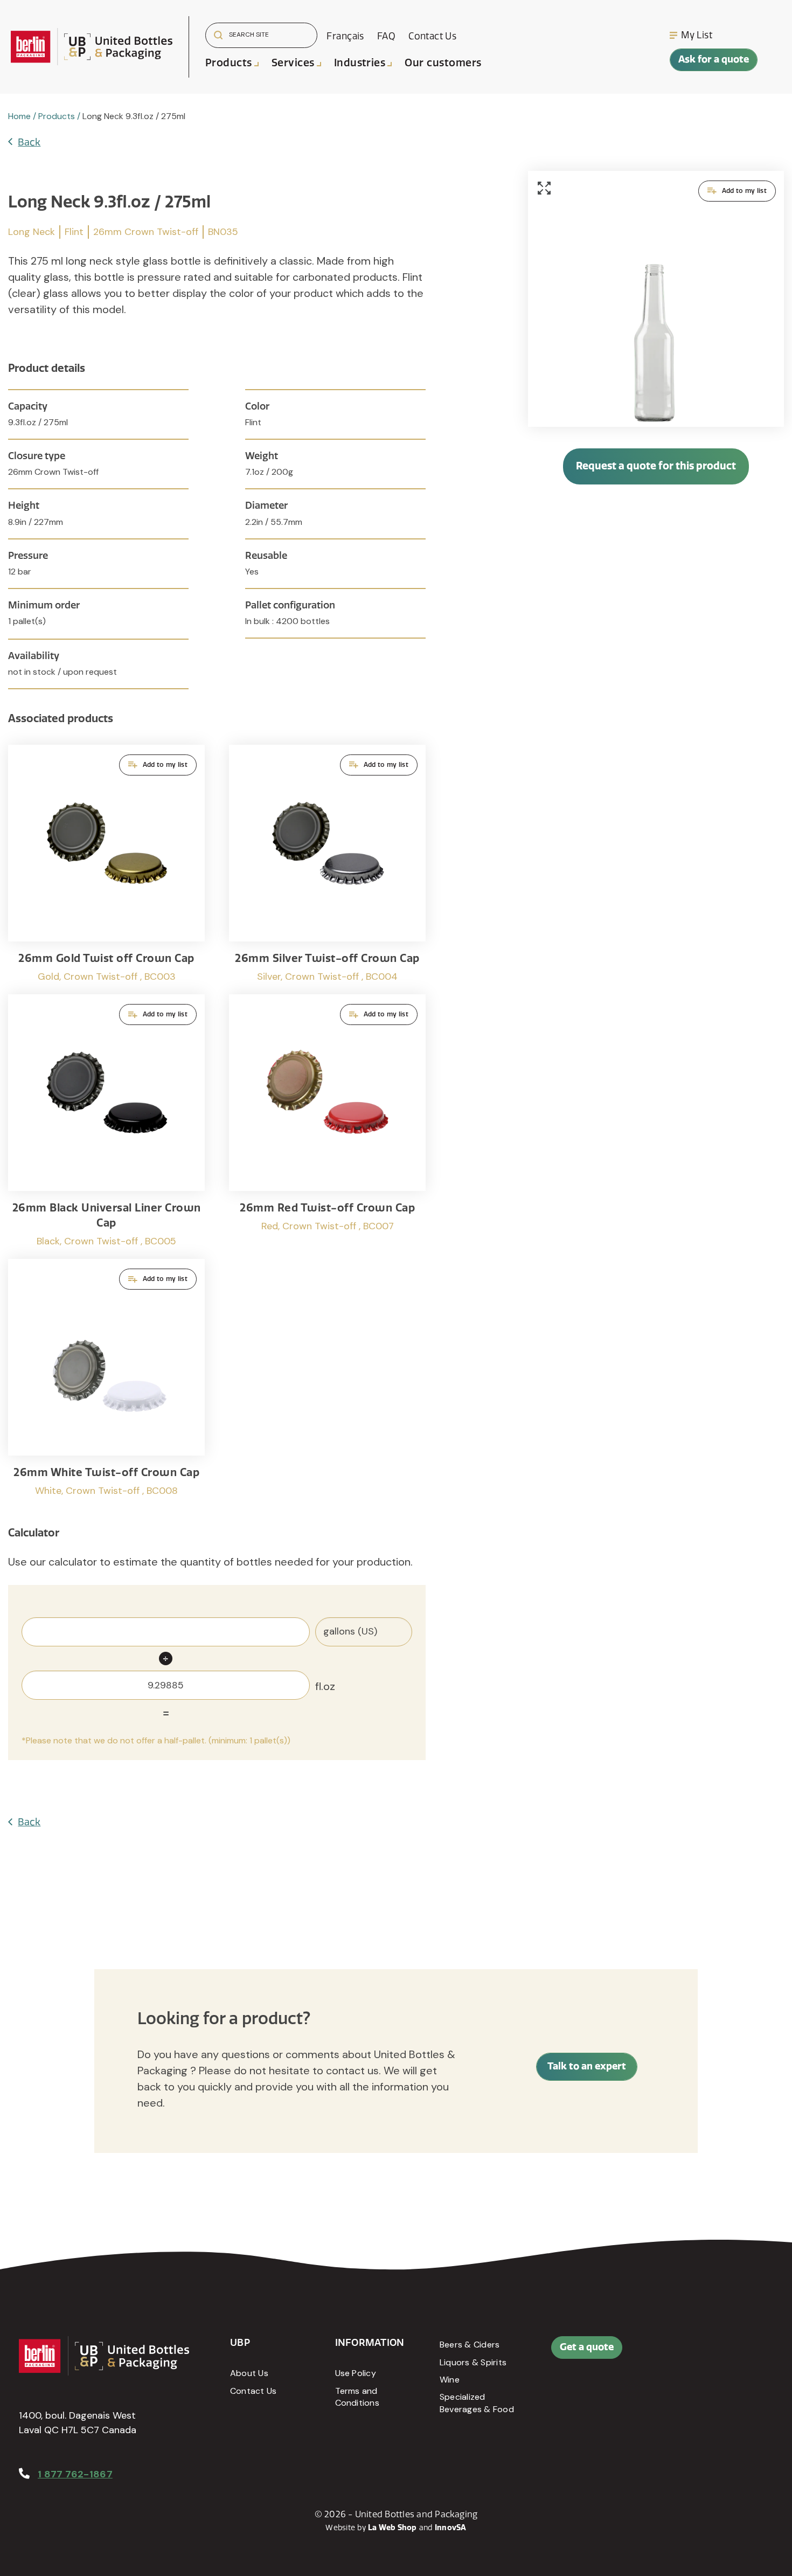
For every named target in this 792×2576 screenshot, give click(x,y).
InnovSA (451, 2528)
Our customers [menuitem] (443, 63)
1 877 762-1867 (75, 2474)
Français (345, 36)
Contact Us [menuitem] (432, 36)
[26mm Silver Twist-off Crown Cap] (327, 864)
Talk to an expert (587, 2066)
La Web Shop (392, 2528)
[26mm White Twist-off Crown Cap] (106, 1378)
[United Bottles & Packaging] (92, 47)
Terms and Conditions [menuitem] (357, 2397)
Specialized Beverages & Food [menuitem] (477, 2403)
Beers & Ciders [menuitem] (470, 2345)
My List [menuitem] (697, 35)
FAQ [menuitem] (386, 36)
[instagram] (751, 2353)
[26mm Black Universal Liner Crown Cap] (106, 1121)
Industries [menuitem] (360, 63)
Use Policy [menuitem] (356, 2373)
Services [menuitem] (293, 63)
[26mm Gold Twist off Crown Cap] (106, 864)
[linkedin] (726, 2353)
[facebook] (702, 2353)
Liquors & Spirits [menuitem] (473, 2362)
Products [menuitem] (229, 63)
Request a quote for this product (656, 466)
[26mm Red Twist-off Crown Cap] (327, 1121)
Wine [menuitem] (450, 2380)
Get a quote (587, 2347)
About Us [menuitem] (249, 2373)
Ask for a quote (714, 59)
